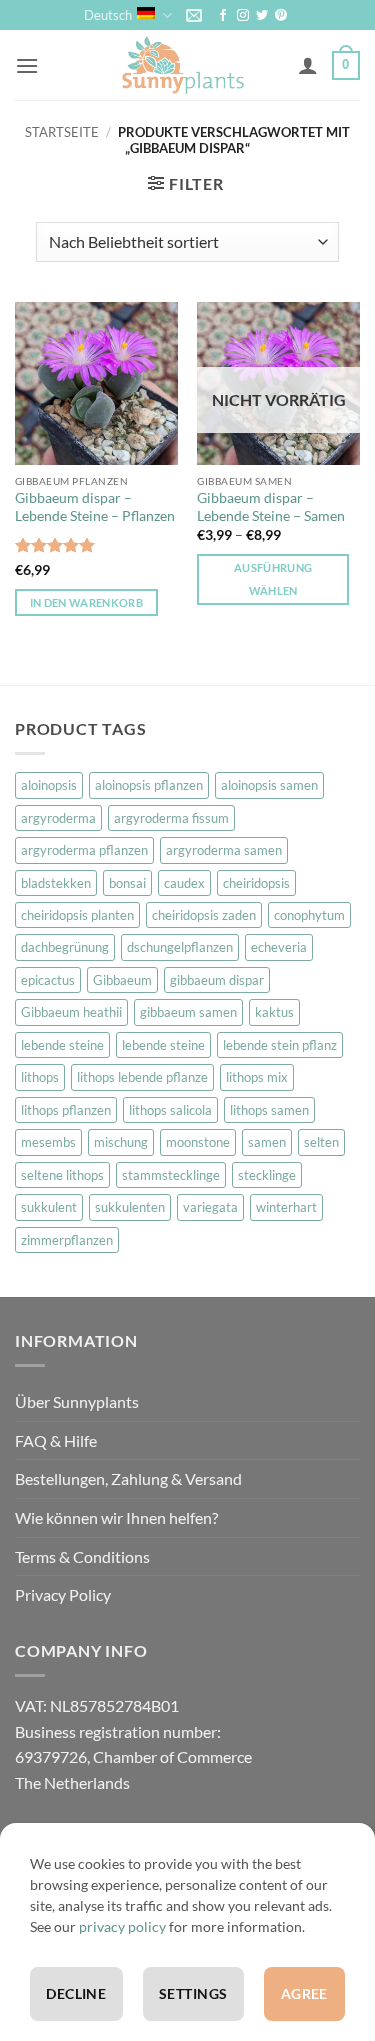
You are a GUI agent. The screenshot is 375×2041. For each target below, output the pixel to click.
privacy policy (122, 1926)
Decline (76, 1993)
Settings (193, 1993)
